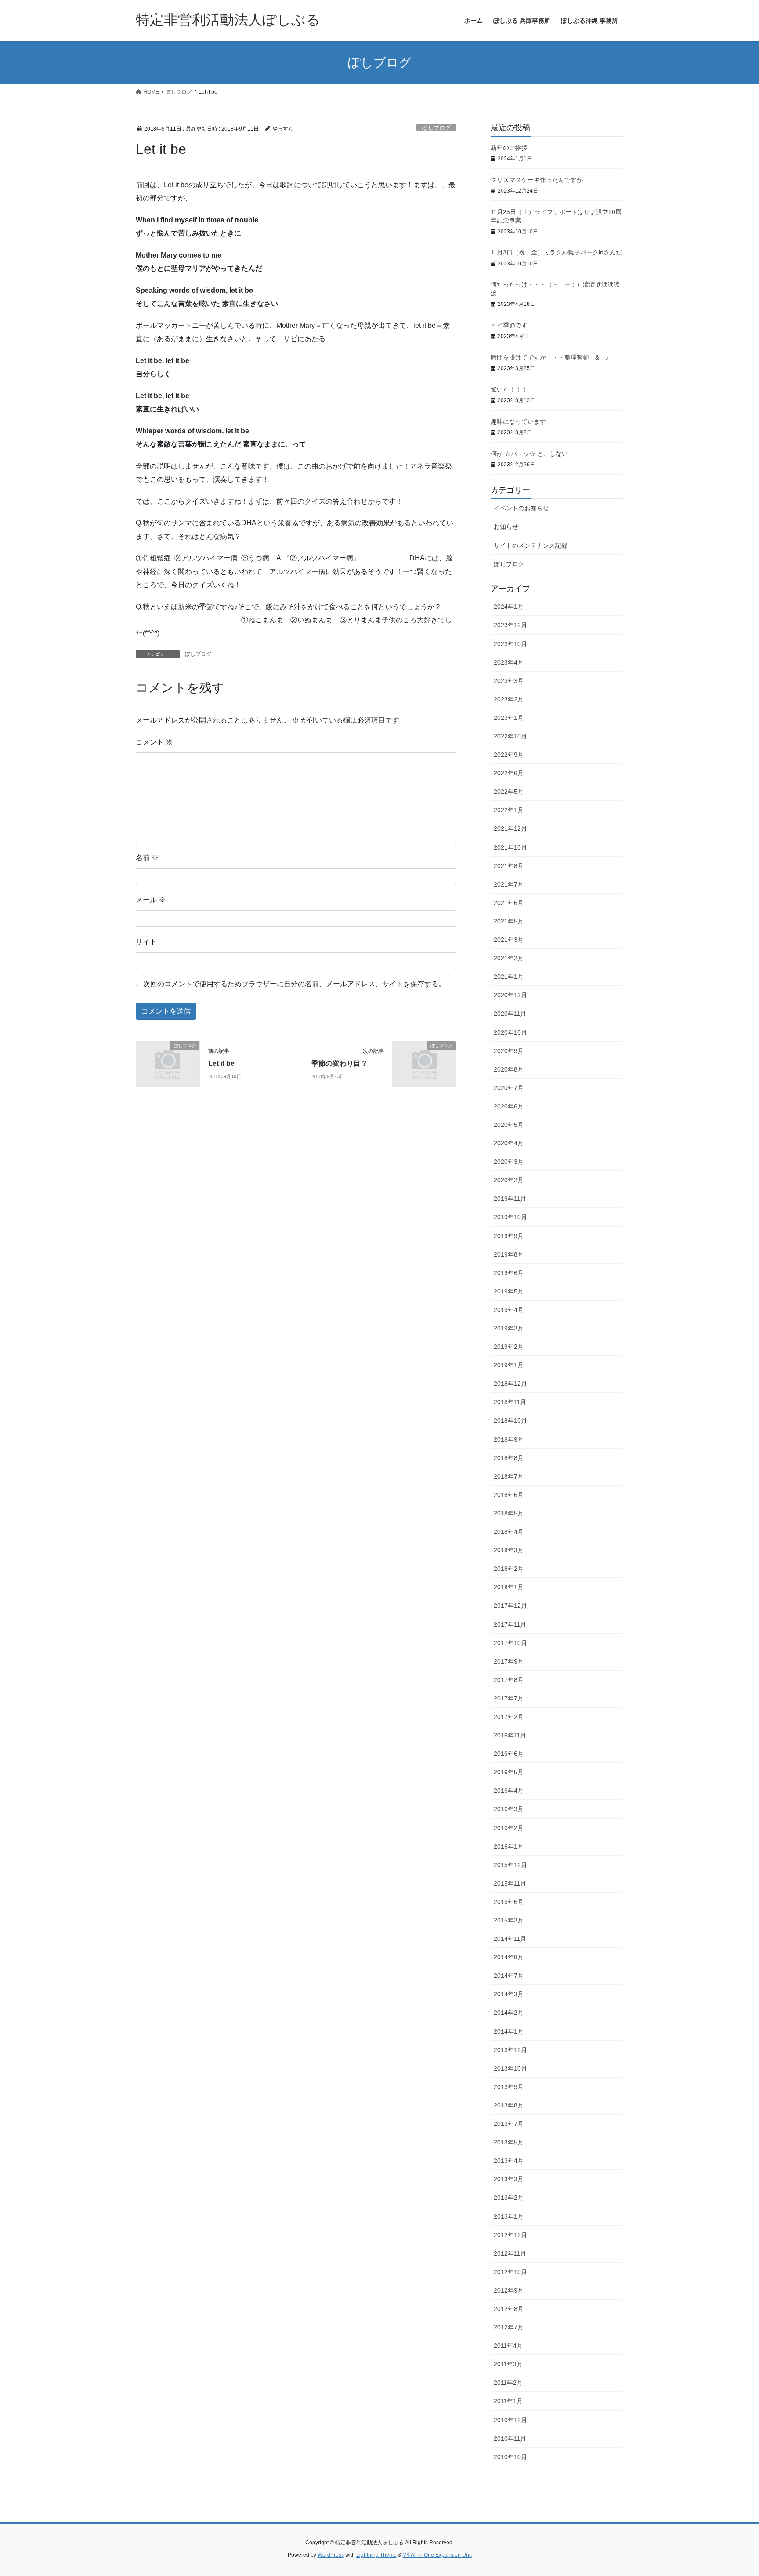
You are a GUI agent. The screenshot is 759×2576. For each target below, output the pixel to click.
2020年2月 (509, 1180)
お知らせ (506, 527)
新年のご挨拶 (509, 148)
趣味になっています (518, 421)
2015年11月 (510, 1883)
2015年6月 (509, 1902)
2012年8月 (509, 2309)
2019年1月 (509, 1365)
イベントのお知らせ (521, 508)
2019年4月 (509, 1310)
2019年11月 (510, 1199)
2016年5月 (509, 1772)
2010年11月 (510, 2438)
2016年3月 (509, 1809)
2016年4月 (509, 1791)
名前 (147, 858)
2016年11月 (510, 1735)
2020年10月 (510, 1032)
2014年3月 (509, 1994)
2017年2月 (509, 1717)
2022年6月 (509, 773)
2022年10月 (510, 736)
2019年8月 (509, 1254)
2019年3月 (509, 1328)
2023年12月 (510, 625)
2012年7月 (509, 2327)
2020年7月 (509, 1088)
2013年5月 (509, 2142)
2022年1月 (509, 810)
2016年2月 (509, 1828)
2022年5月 (509, 792)
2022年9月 (509, 755)
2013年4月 (509, 2161)
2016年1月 (509, 1846)
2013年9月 (509, 2087)
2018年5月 (509, 1513)
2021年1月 (509, 977)
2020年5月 (509, 1125)
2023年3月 (509, 681)
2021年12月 (510, 828)
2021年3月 (509, 940)
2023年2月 (509, 699)
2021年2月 (509, 958)
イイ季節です (509, 325)
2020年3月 (509, 1162)
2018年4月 (509, 1532)
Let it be (225, 1063)
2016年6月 (509, 1754)
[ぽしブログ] (168, 1060)
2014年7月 (509, 1976)
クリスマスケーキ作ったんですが (537, 180)
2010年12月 (510, 2420)
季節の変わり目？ (340, 1063)
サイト (146, 942)
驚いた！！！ (509, 389)
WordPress (331, 2555)
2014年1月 (509, 2031)
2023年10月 (510, 644)
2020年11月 (510, 1014)
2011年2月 (508, 2383)
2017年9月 (509, 1661)
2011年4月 (508, 2346)
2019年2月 (509, 1347)
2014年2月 (509, 2013)
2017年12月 (510, 1606)
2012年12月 (510, 2235)
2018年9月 (509, 1439)
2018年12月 (510, 1384)
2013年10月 (510, 2068)
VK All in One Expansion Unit (437, 2555)
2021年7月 (509, 884)
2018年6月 (509, 1495)
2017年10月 (510, 1643)
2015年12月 (510, 1865)
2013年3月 (509, 2179)
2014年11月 (510, 1939)
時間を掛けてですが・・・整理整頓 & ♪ (549, 357)
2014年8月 (509, 1957)
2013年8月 (509, 2105)
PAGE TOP (733, 2491)
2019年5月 (509, 1291)
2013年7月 (509, 2124)
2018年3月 (509, 1550)
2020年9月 (509, 1051)
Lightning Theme (376, 2555)
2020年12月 (510, 995)
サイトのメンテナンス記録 (531, 545)
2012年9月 (509, 2290)
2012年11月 (510, 2253)
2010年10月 (510, 2457)
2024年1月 (509, 607)
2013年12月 (510, 2050)
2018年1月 (509, 1587)
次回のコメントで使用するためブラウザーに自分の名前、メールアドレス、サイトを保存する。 (294, 984)
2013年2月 (509, 2198)
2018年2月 (509, 1569)
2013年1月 (509, 2216)
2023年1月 (509, 718)
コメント (154, 742)
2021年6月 (509, 903)
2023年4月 (509, 662)
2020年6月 (509, 1106)
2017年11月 (510, 1624)
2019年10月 (510, 1217)
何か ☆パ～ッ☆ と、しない (529, 454)
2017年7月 (509, 1698)
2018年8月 (509, 1458)
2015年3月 (509, 1920)
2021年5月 (509, 921)
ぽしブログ (436, 128)
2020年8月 (509, 1069)
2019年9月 (509, 1236)
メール (151, 900)
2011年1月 (508, 2401)
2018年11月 (510, 1402)
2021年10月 (510, 847)
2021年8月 (509, 866)
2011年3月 (508, 2364)
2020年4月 (509, 1143)
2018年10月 (510, 1421)
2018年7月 (509, 1476)
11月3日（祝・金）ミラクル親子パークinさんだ (556, 252)
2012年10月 (510, 2272)
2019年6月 (509, 1273)
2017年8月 (509, 1680)
